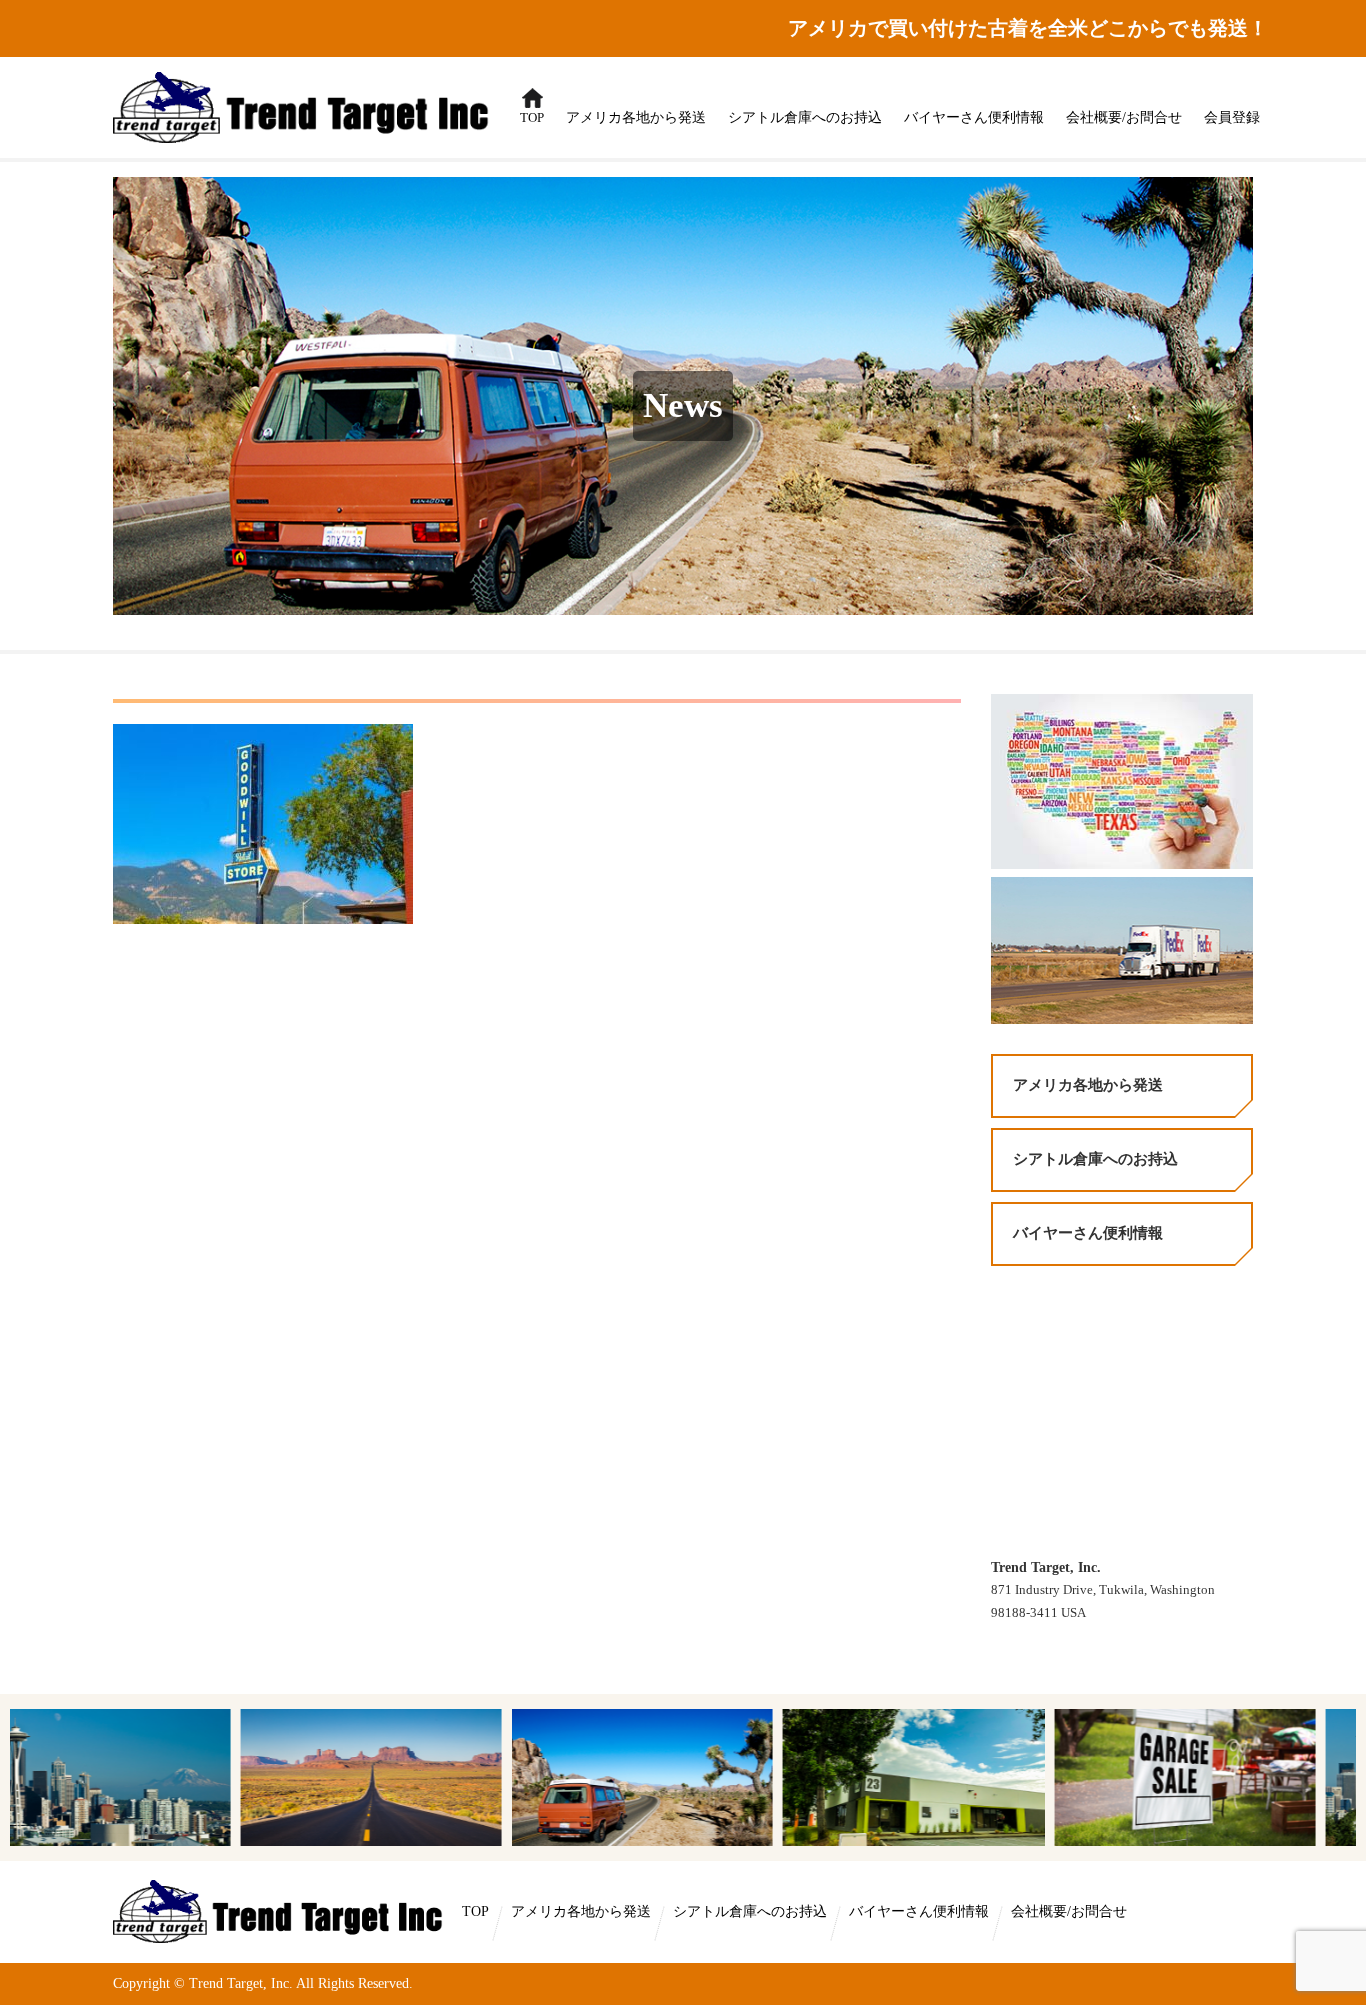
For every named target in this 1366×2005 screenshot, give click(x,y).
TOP (527, 107)
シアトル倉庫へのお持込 (805, 117)
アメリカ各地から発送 (636, 117)
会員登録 (1232, 117)
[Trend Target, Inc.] (281, 1910)
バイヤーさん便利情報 (974, 117)
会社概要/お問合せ (1124, 117)
